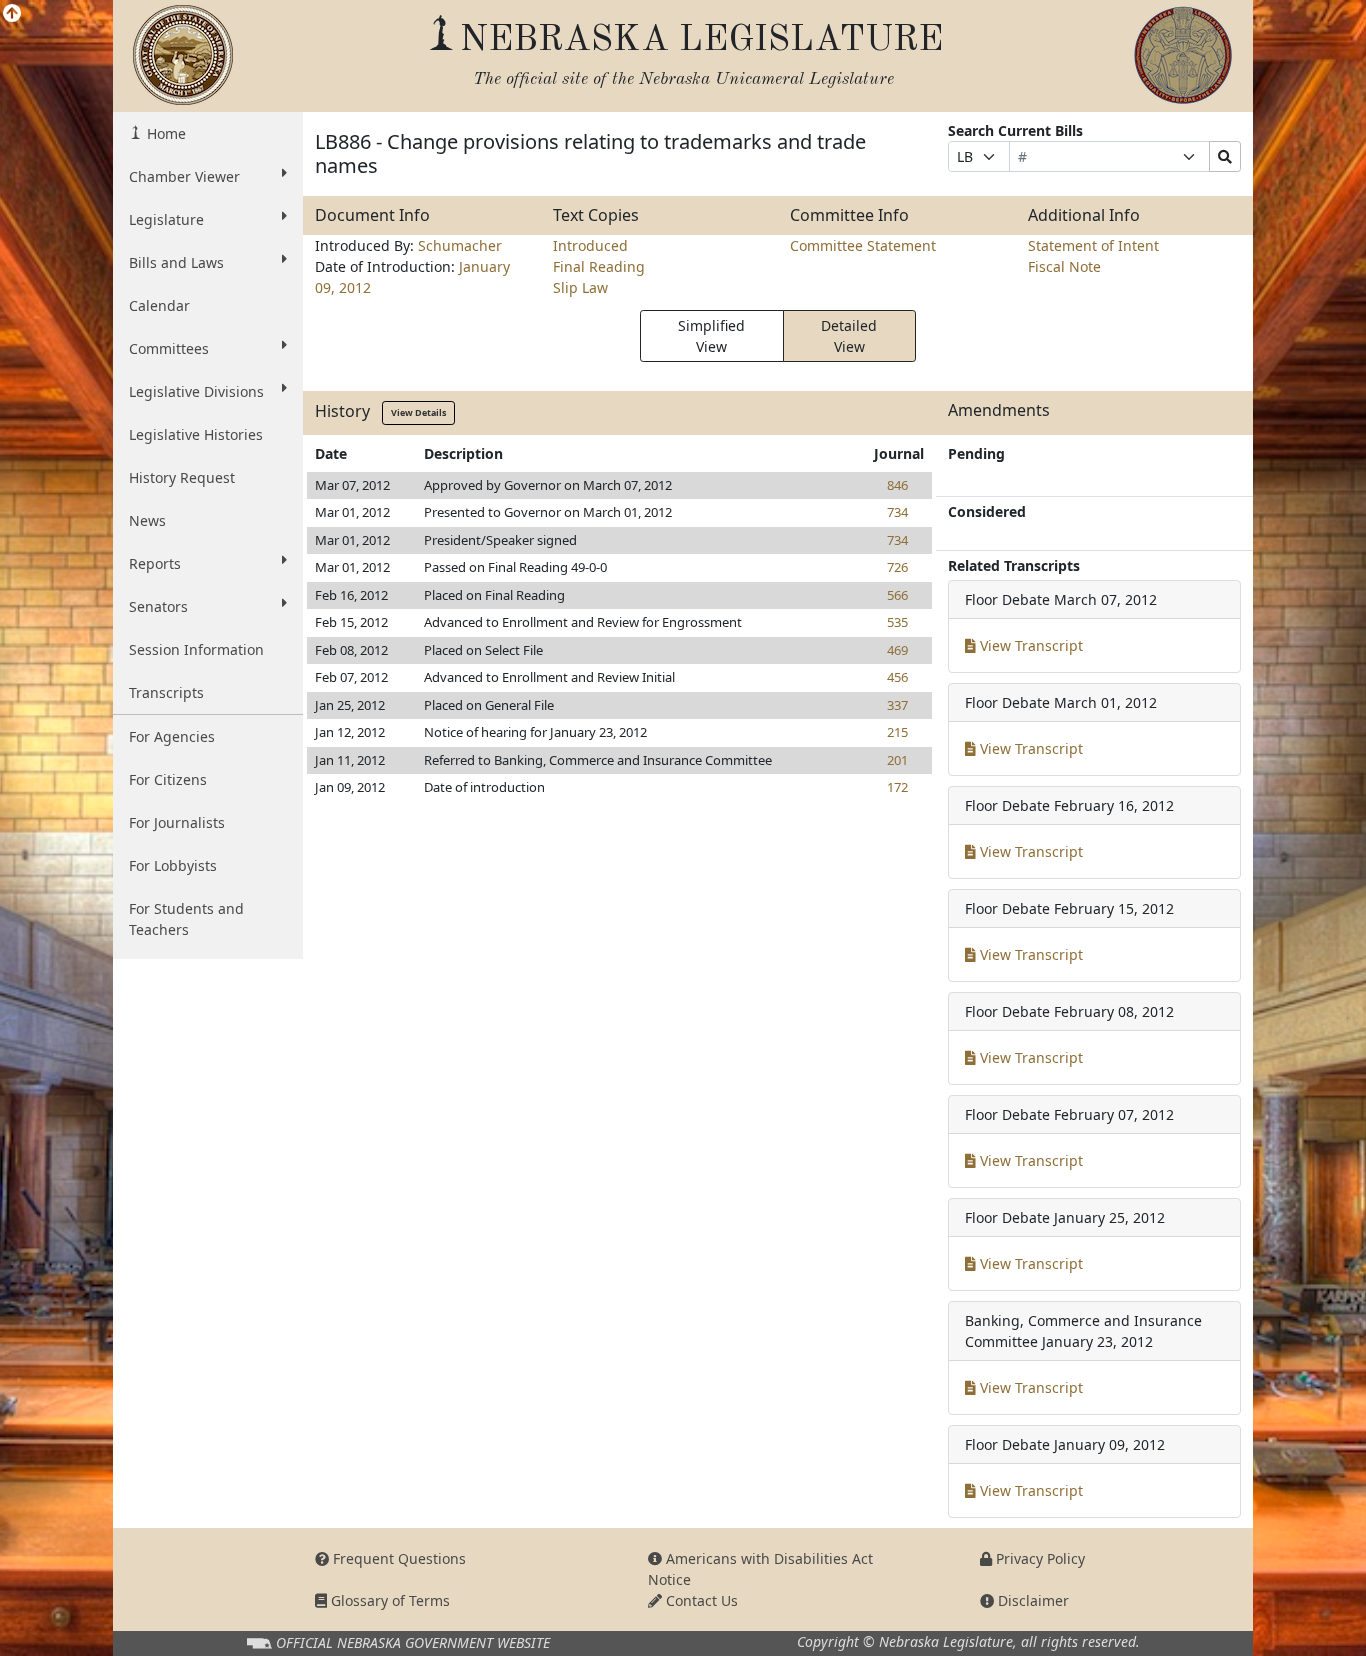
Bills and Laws (176, 262)
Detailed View (849, 336)
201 (897, 760)
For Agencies (172, 736)
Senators (158, 606)
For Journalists (177, 822)
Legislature (166, 219)
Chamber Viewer (184, 176)
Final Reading (599, 266)
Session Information (196, 649)
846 (897, 485)
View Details (418, 412)
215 (897, 732)
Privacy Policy (1038, 1558)
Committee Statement (863, 245)
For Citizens (168, 779)
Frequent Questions (397, 1558)
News (147, 520)
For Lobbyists (173, 865)
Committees (169, 348)
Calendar (159, 305)
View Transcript (1029, 645)
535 (897, 622)
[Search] (1225, 156)
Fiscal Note (1064, 266)
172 (897, 787)
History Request (182, 477)
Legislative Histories (196, 434)
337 (897, 705)
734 (897, 512)
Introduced (590, 245)
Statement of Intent (1093, 245)
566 (897, 595)
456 (897, 677)
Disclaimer (1031, 1600)
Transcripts (166, 692)
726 (897, 567)
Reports (155, 563)
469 (897, 650)
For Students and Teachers (186, 919)
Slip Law (580, 287)
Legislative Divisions (196, 391)
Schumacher (460, 245)
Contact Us (700, 1600)
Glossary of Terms (388, 1600)
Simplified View (711, 336)
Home (164, 133)
